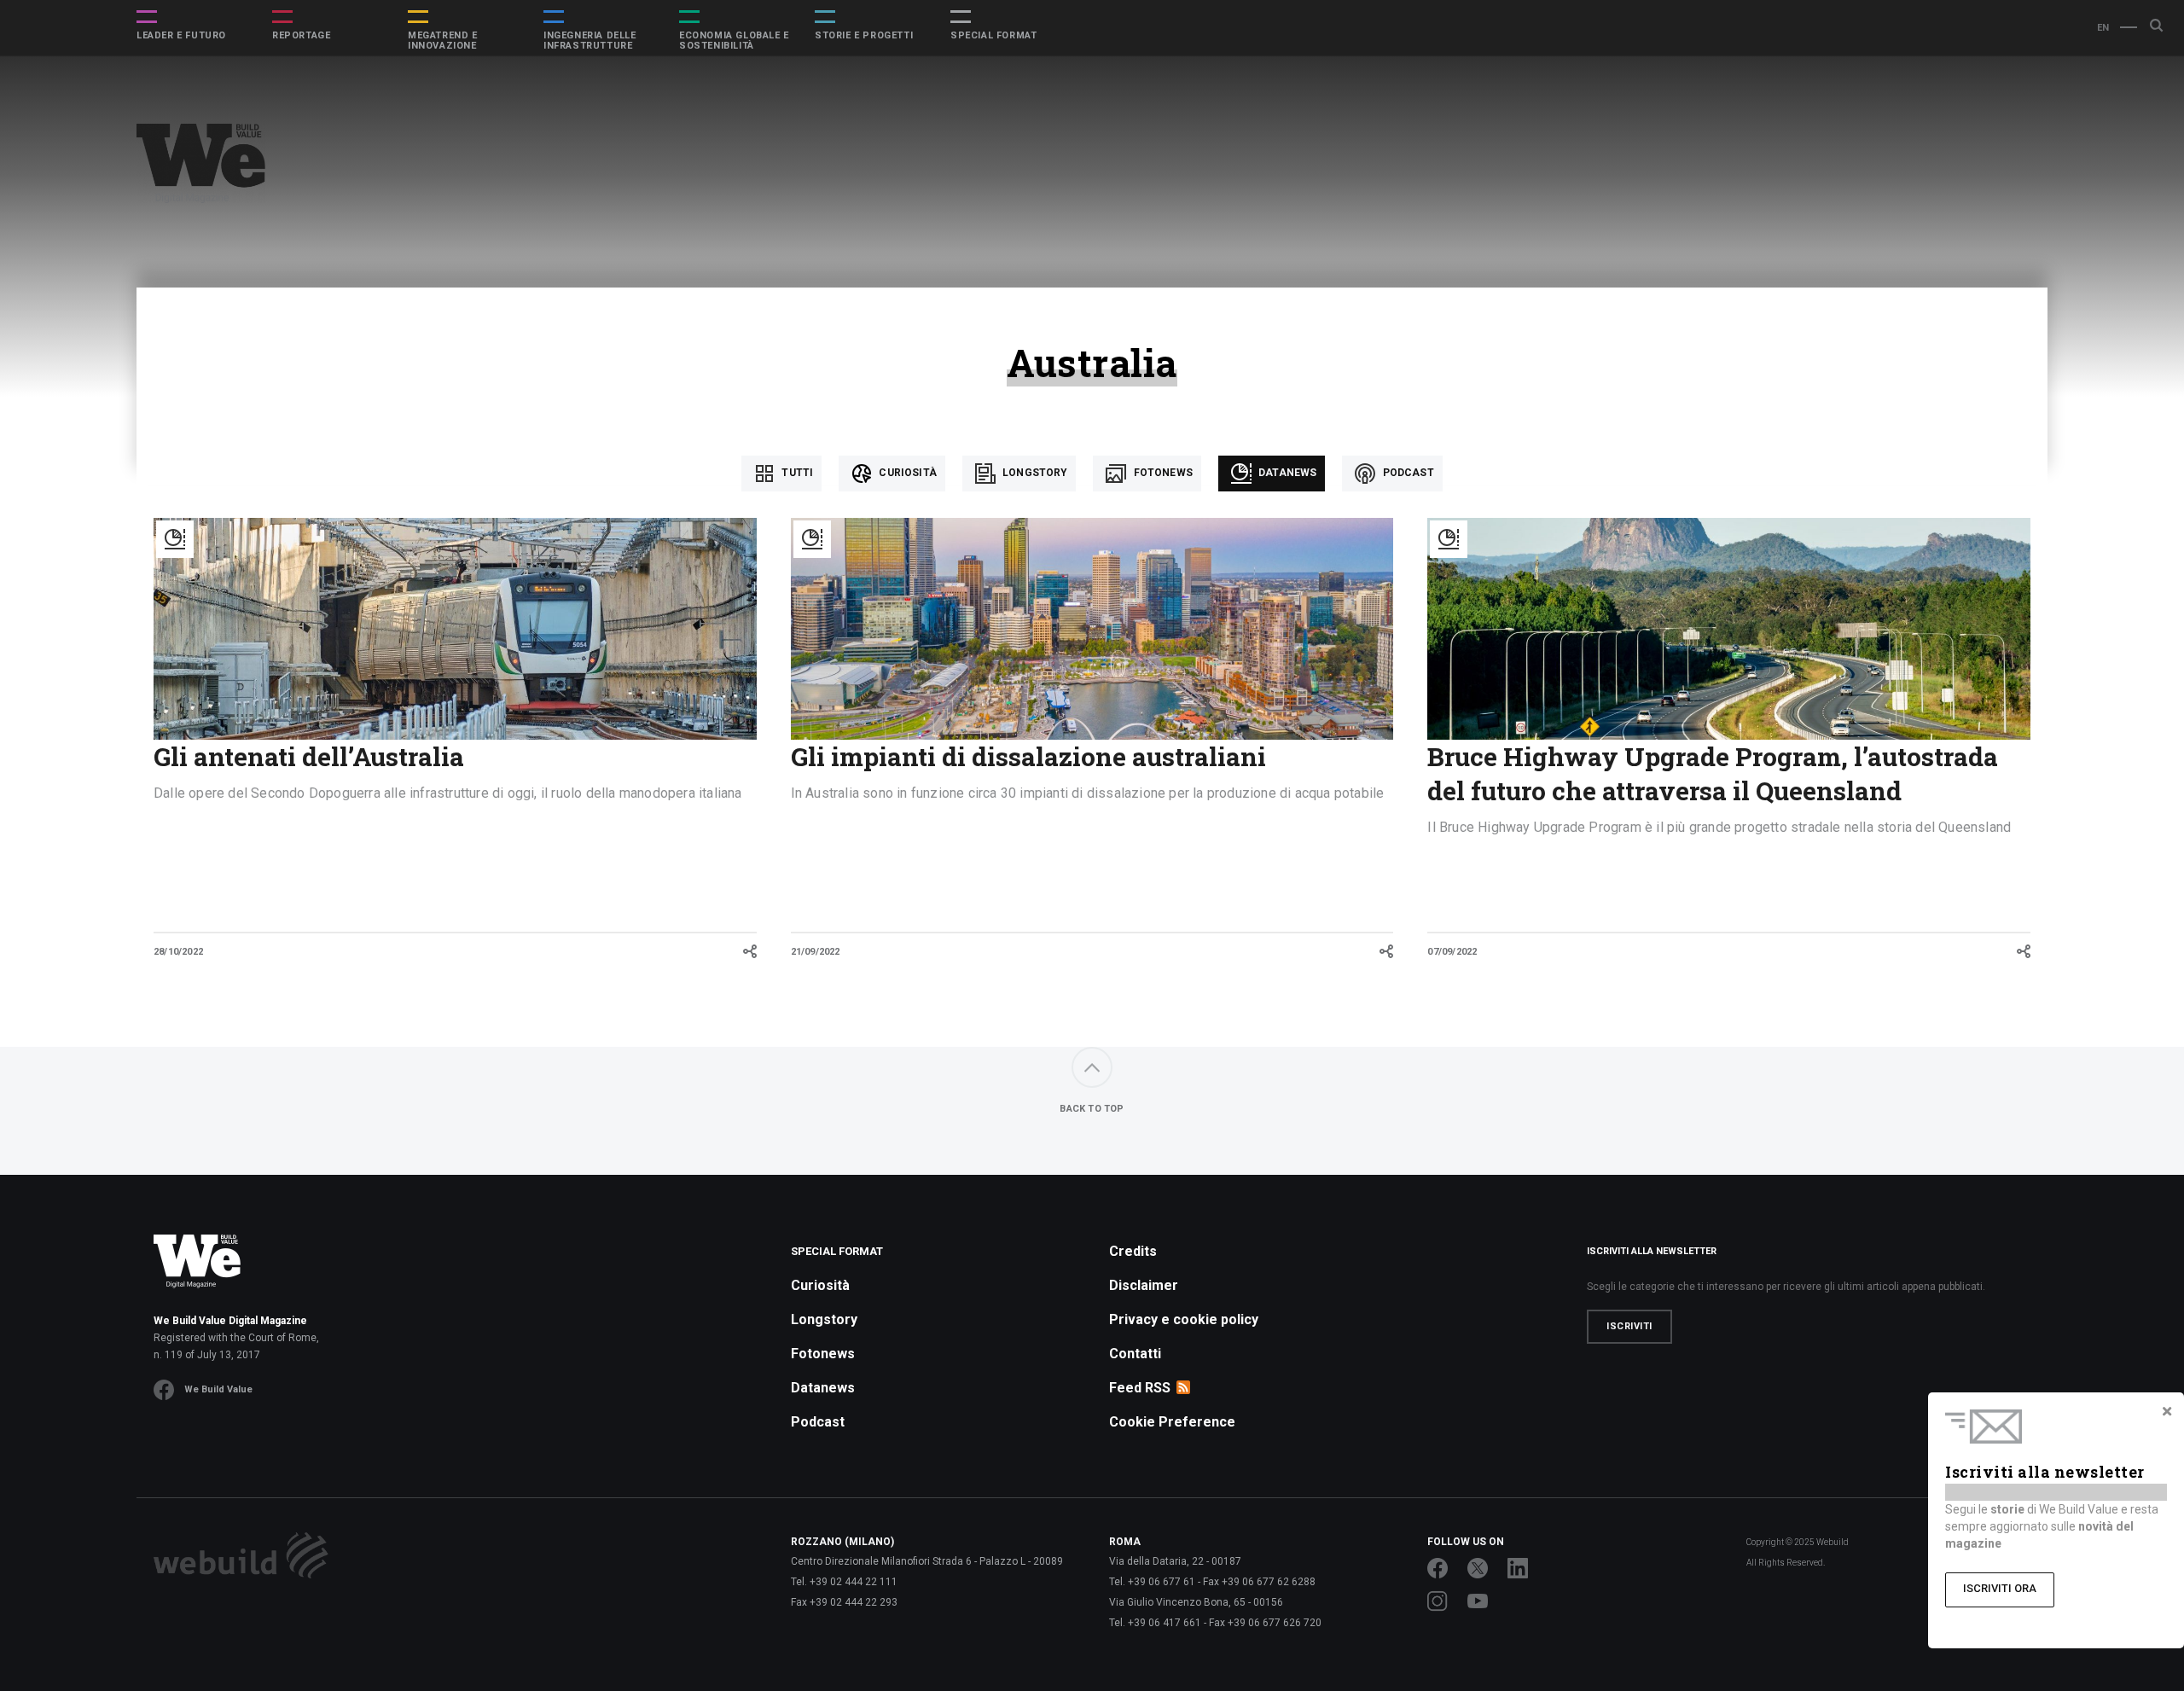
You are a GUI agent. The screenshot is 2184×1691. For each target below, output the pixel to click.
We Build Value (218, 1389)
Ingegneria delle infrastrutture (590, 41)
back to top (1092, 1109)
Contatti (1135, 1354)
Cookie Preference (1172, 1422)
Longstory (1034, 473)
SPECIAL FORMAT (993, 36)
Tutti (796, 473)
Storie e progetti (864, 36)
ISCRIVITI (1629, 1326)
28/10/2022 (178, 952)
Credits (1133, 1251)
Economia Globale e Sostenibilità (734, 41)
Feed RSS (1140, 1388)
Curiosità (906, 473)
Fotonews (1161, 473)
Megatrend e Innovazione (443, 41)
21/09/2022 (816, 952)
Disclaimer (1144, 1285)
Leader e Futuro (181, 36)
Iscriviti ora (2000, 1588)
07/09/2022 (1452, 952)
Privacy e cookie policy (1184, 1319)
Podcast (1406, 473)
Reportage (301, 36)
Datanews (1286, 473)
